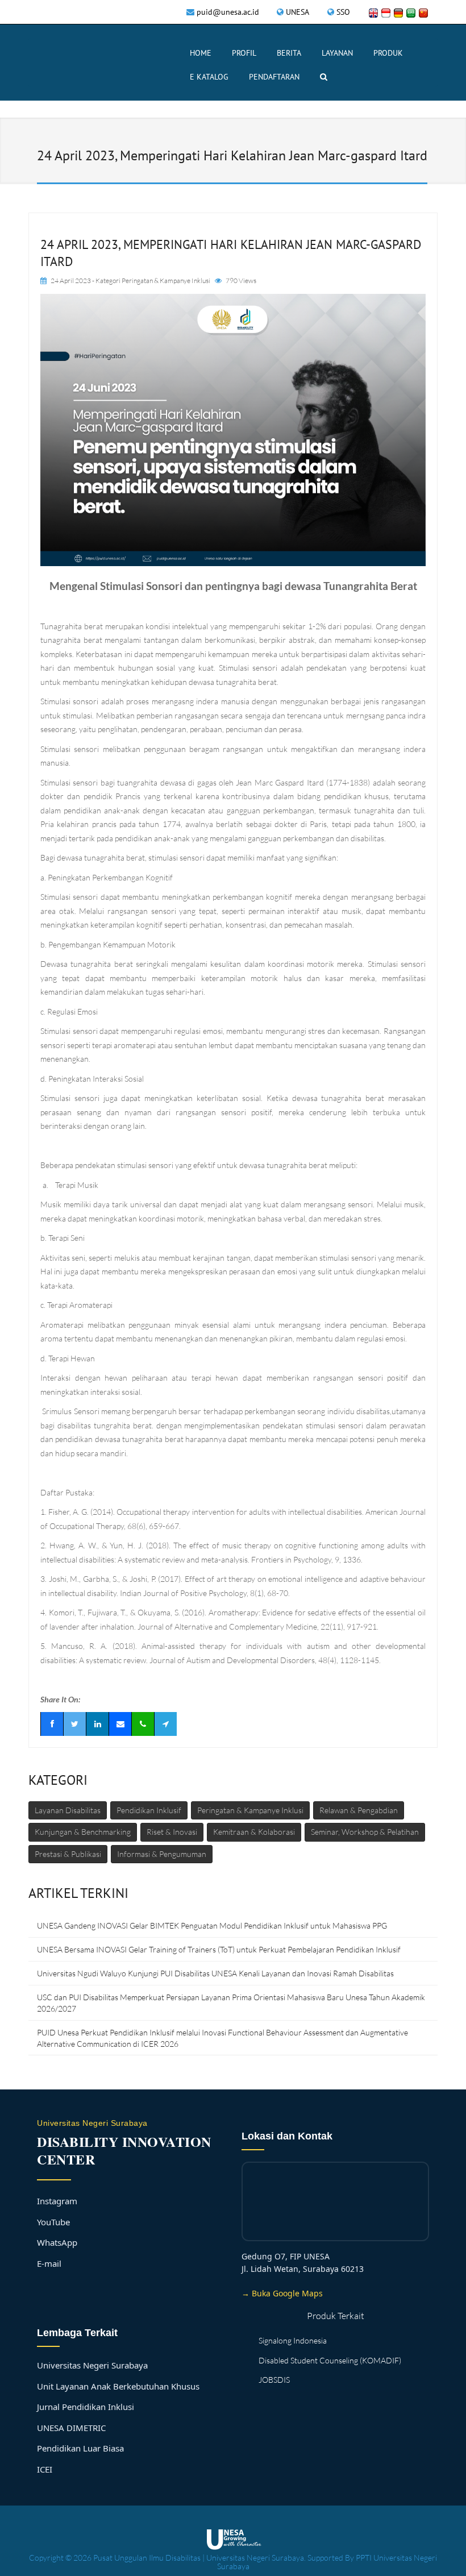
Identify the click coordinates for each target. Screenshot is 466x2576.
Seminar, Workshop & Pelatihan (365, 1832)
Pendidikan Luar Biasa (80, 2448)
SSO (343, 12)
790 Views (241, 281)
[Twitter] (74, 1724)
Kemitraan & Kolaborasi (254, 1832)
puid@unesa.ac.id (228, 12)
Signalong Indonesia (293, 2340)
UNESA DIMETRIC (71, 2428)
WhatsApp (57, 2242)
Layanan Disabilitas (68, 1810)
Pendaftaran (274, 77)
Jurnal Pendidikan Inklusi (86, 2407)
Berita (289, 53)
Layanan (337, 53)
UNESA (298, 12)
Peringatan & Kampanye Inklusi (166, 281)
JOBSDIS (274, 2380)
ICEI (45, 2469)
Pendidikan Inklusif (149, 1810)
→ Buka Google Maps (282, 2293)
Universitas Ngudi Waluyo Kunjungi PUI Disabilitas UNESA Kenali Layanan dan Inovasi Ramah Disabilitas (215, 1973)
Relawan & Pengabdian (359, 1810)
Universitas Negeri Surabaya (92, 2365)
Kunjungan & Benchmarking (83, 1832)
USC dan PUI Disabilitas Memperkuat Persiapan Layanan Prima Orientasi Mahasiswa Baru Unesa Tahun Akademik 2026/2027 (231, 2003)
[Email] (120, 1724)
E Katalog (209, 77)
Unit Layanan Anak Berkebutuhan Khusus (118, 2386)
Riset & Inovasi (172, 1832)
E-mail (49, 2263)
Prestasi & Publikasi (68, 1854)
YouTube (53, 2222)
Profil (244, 53)
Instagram (57, 2201)
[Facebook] (52, 1724)
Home (201, 53)
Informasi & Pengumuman (162, 1854)
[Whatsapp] (143, 1724)
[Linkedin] (97, 1724)
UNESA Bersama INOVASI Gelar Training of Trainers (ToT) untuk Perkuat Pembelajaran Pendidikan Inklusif (219, 1949)
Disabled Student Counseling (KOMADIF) (330, 2360)
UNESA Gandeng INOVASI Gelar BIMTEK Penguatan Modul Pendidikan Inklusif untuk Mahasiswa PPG (212, 1925)
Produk (388, 53)
